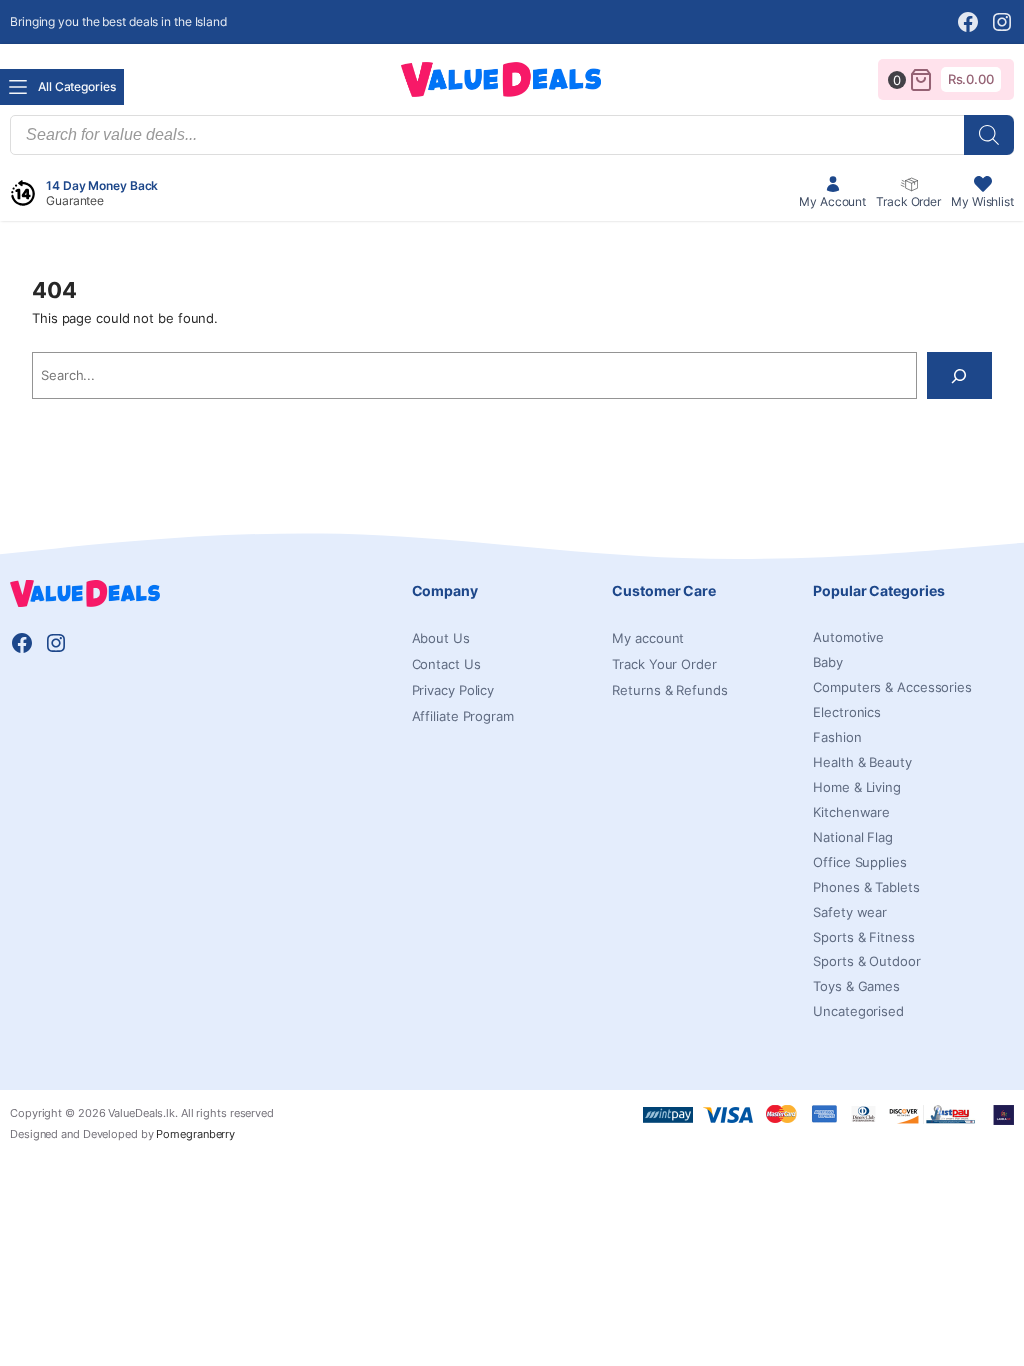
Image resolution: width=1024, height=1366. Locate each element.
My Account (832, 201)
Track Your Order (664, 664)
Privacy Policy (453, 690)
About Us (441, 638)
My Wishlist (982, 201)
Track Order (908, 201)
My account (648, 638)
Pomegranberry (195, 1134)
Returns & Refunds (669, 690)
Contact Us (446, 664)
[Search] (989, 135)
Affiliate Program (463, 716)
